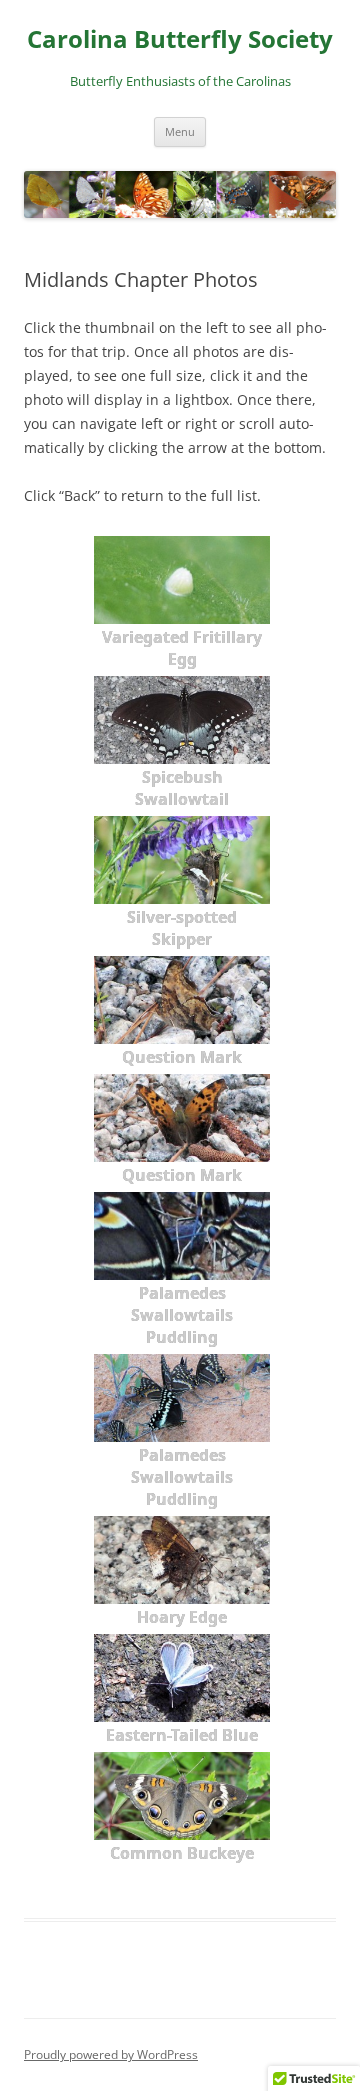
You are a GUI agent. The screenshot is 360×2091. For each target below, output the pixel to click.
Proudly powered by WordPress (111, 2054)
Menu (180, 131)
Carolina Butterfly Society (180, 39)
